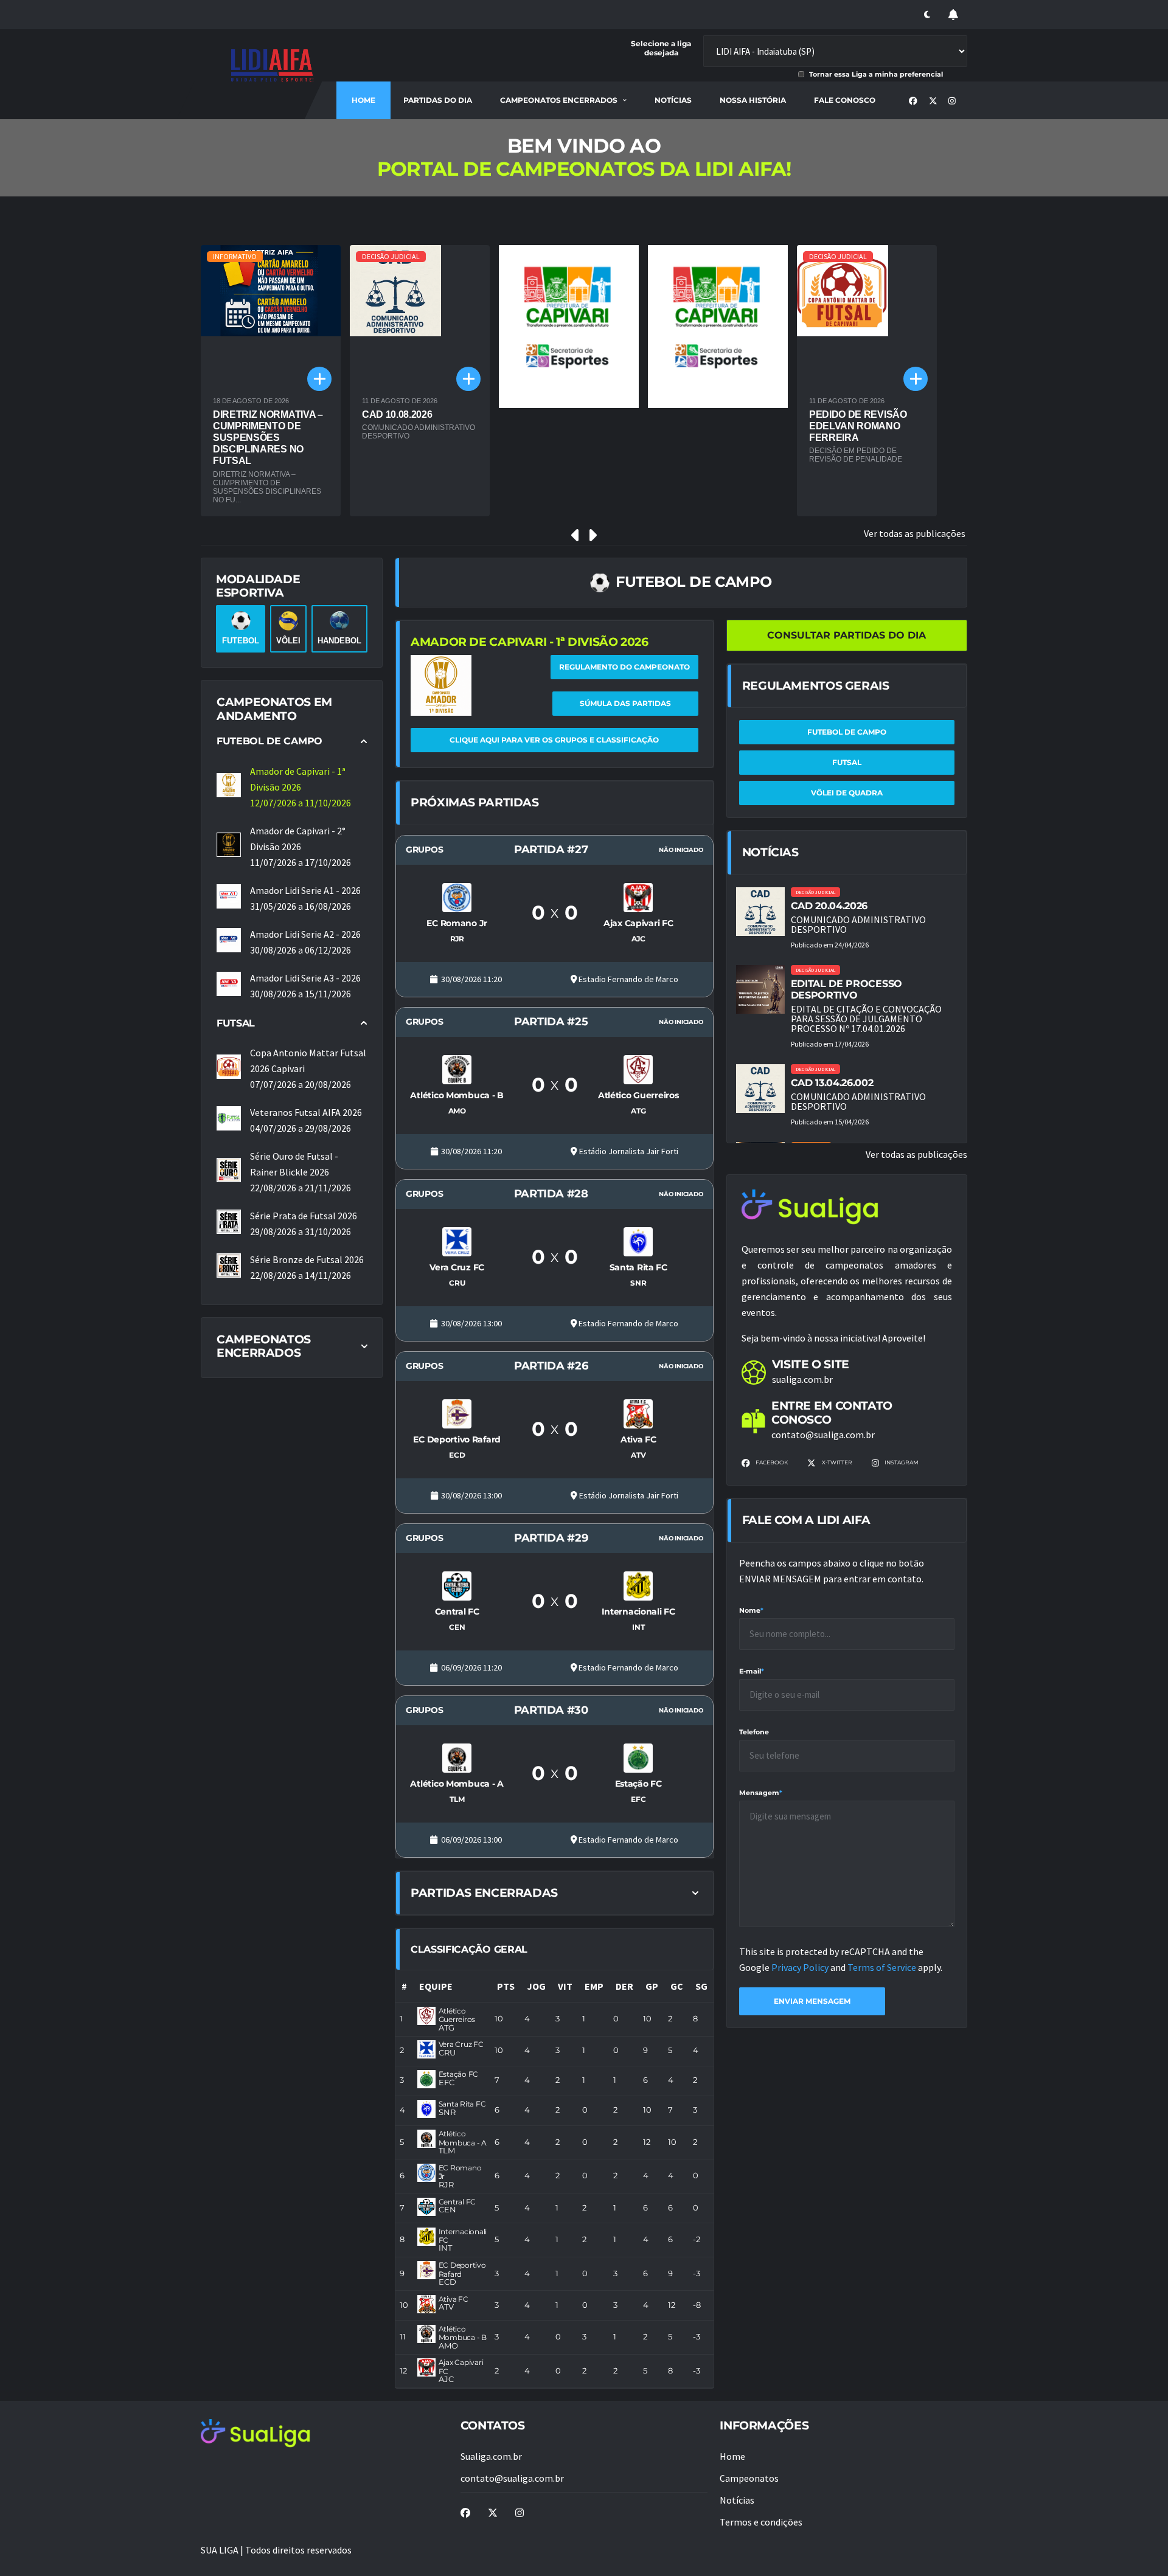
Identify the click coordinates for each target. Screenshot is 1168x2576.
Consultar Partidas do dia (846, 635)
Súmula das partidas (625, 703)
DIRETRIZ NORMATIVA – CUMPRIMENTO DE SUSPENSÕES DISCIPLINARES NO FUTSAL (268, 438)
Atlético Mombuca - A (463, 2138)
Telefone (754, 1732)
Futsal (847, 762)
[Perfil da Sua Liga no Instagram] (952, 101)
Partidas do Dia (438, 100)
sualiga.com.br (802, 1379)
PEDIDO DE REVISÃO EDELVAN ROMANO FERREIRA (858, 426)
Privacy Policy (801, 1967)
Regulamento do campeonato (624, 667)
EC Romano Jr (460, 2172)
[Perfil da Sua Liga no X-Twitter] (933, 101)
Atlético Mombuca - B (463, 2333)
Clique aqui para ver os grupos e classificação (554, 740)
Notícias (673, 100)
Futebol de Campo (847, 732)
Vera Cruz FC (461, 2044)
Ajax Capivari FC (461, 2367)
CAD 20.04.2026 (829, 906)
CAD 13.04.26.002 (832, 1083)
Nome (751, 1610)
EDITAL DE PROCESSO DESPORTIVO (846, 989)
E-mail (752, 1671)
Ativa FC (454, 2299)
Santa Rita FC (462, 2104)
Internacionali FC (463, 2236)
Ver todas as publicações (915, 533)
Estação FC (459, 2074)
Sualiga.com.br (491, 2456)
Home (363, 100)
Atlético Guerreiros (457, 2015)
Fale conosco (845, 100)
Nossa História (753, 100)
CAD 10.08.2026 (397, 414)
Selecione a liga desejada (661, 48)
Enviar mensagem (812, 2001)
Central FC (457, 2202)
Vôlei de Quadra (847, 793)
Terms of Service (883, 1967)
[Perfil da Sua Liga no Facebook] (913, 101)
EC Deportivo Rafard (462, 2269)
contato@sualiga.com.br (823, 1435)
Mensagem (761, 1793)
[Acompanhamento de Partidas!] (953, 15)
